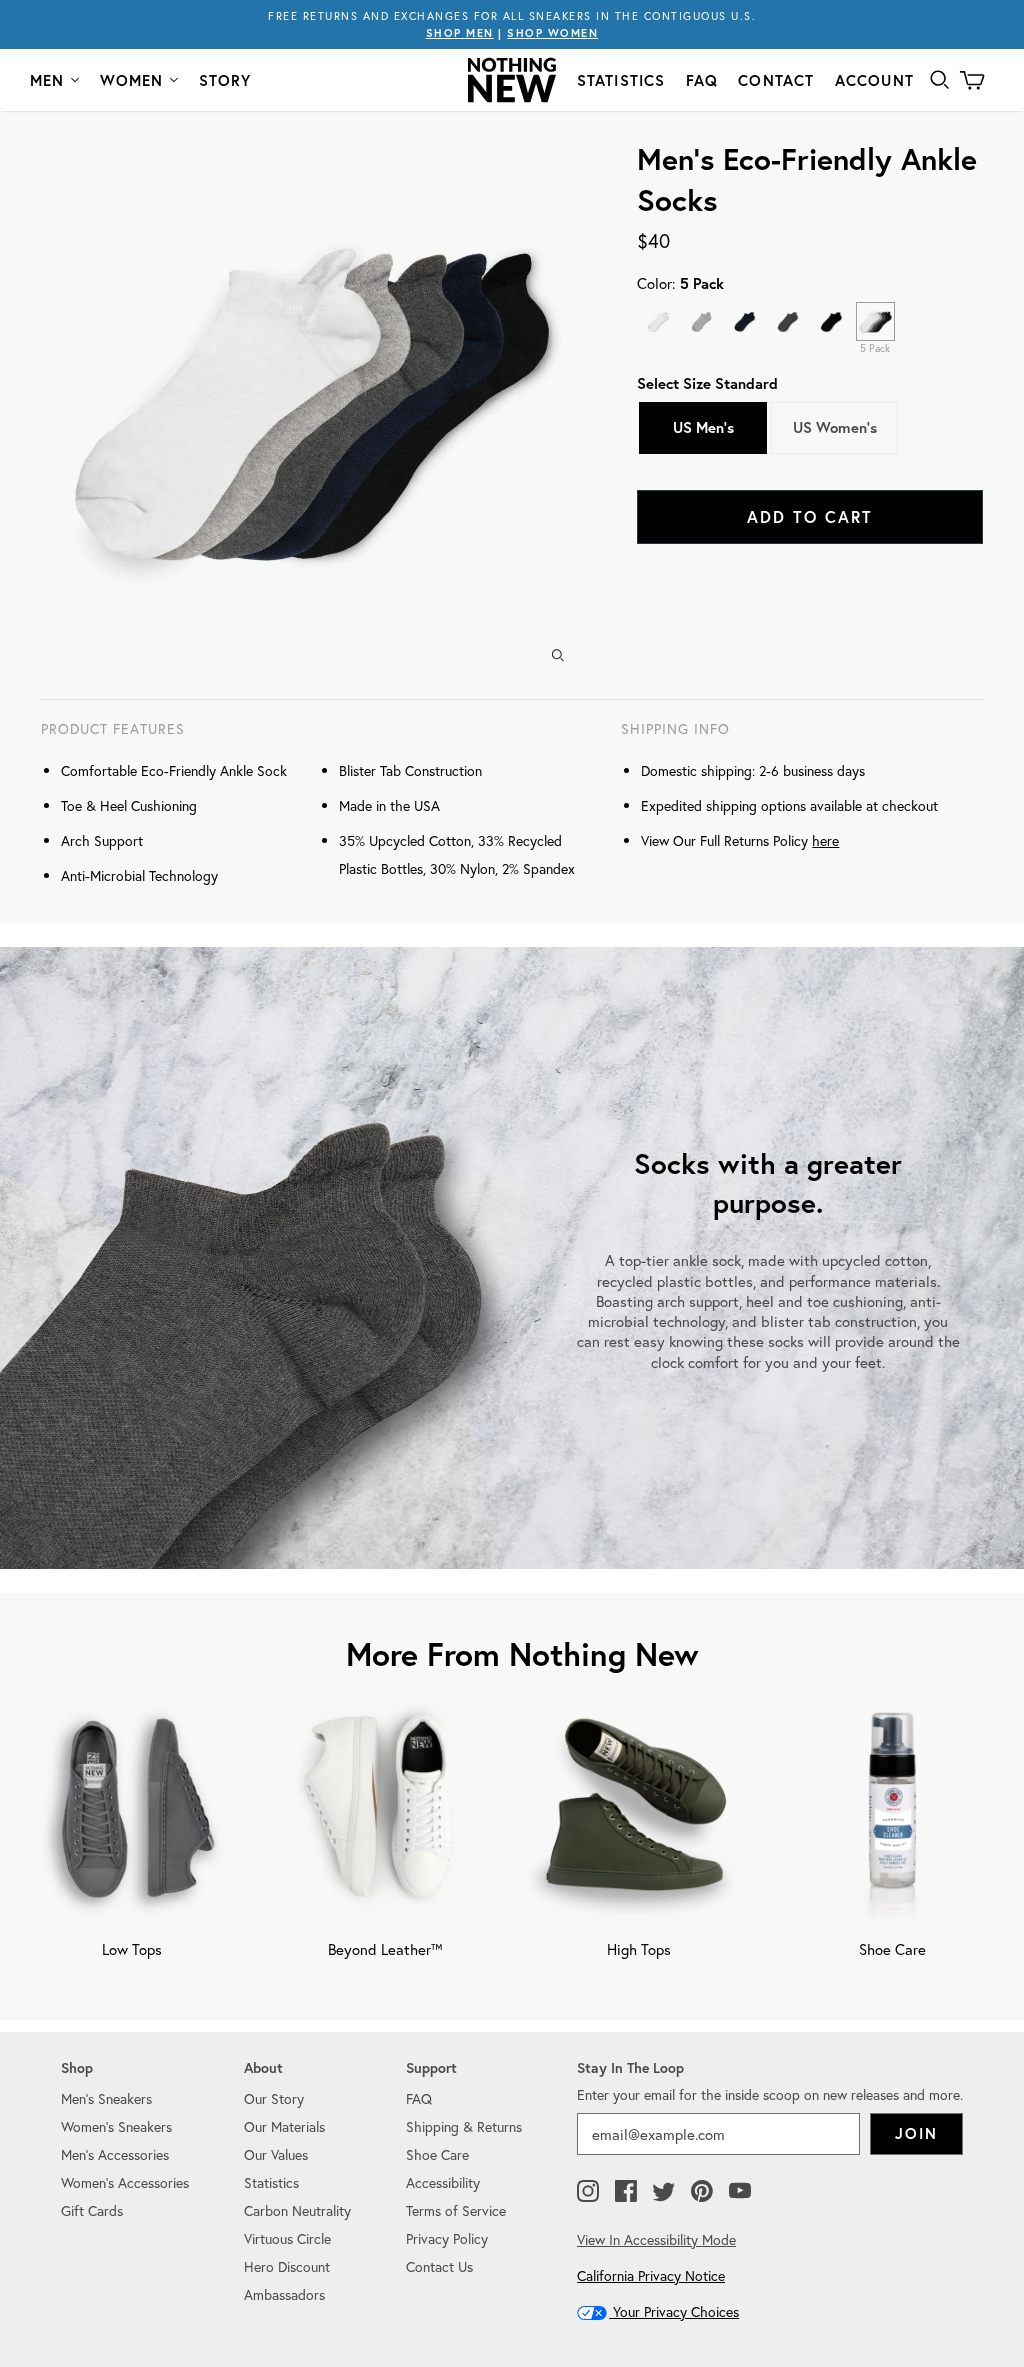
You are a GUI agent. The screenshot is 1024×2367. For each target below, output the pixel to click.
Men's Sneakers (106, 2098)
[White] (658, 321)
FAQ (702, 80)
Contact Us (439, 2266)
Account (874, 80)
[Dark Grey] (788, 321)
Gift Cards (92, 2210)
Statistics (621, 80)
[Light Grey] (702, 321)
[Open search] (940, 80)
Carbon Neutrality (297, 2210)
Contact (776, 80)
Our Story (274, 2098)
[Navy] (745, 321)
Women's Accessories (125, 2182)
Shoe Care (437, 2154)
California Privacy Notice (651, 2275)
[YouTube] (740, 2192)
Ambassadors (284, 2294)
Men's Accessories (115, 2154)
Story (225, 80)
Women (132, 80)
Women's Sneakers (116, 2126)
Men (47, 80)
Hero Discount (287, 2266)
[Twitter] (664, 2192)
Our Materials (284, 2126)
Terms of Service (456, 2210)
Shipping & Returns (464, 2126)
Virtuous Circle (287, 2238)
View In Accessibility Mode (656, 2239)
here (825, 840)
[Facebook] (626, 2192)
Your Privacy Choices (674, 2311)
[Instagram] (588, 2192)
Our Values (276, 2154)
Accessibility (443, 2182)
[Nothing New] (512, 80)
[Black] (831, 321)
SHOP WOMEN (552, 33)
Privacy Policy (447, 2238)
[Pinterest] (702, 2192)
